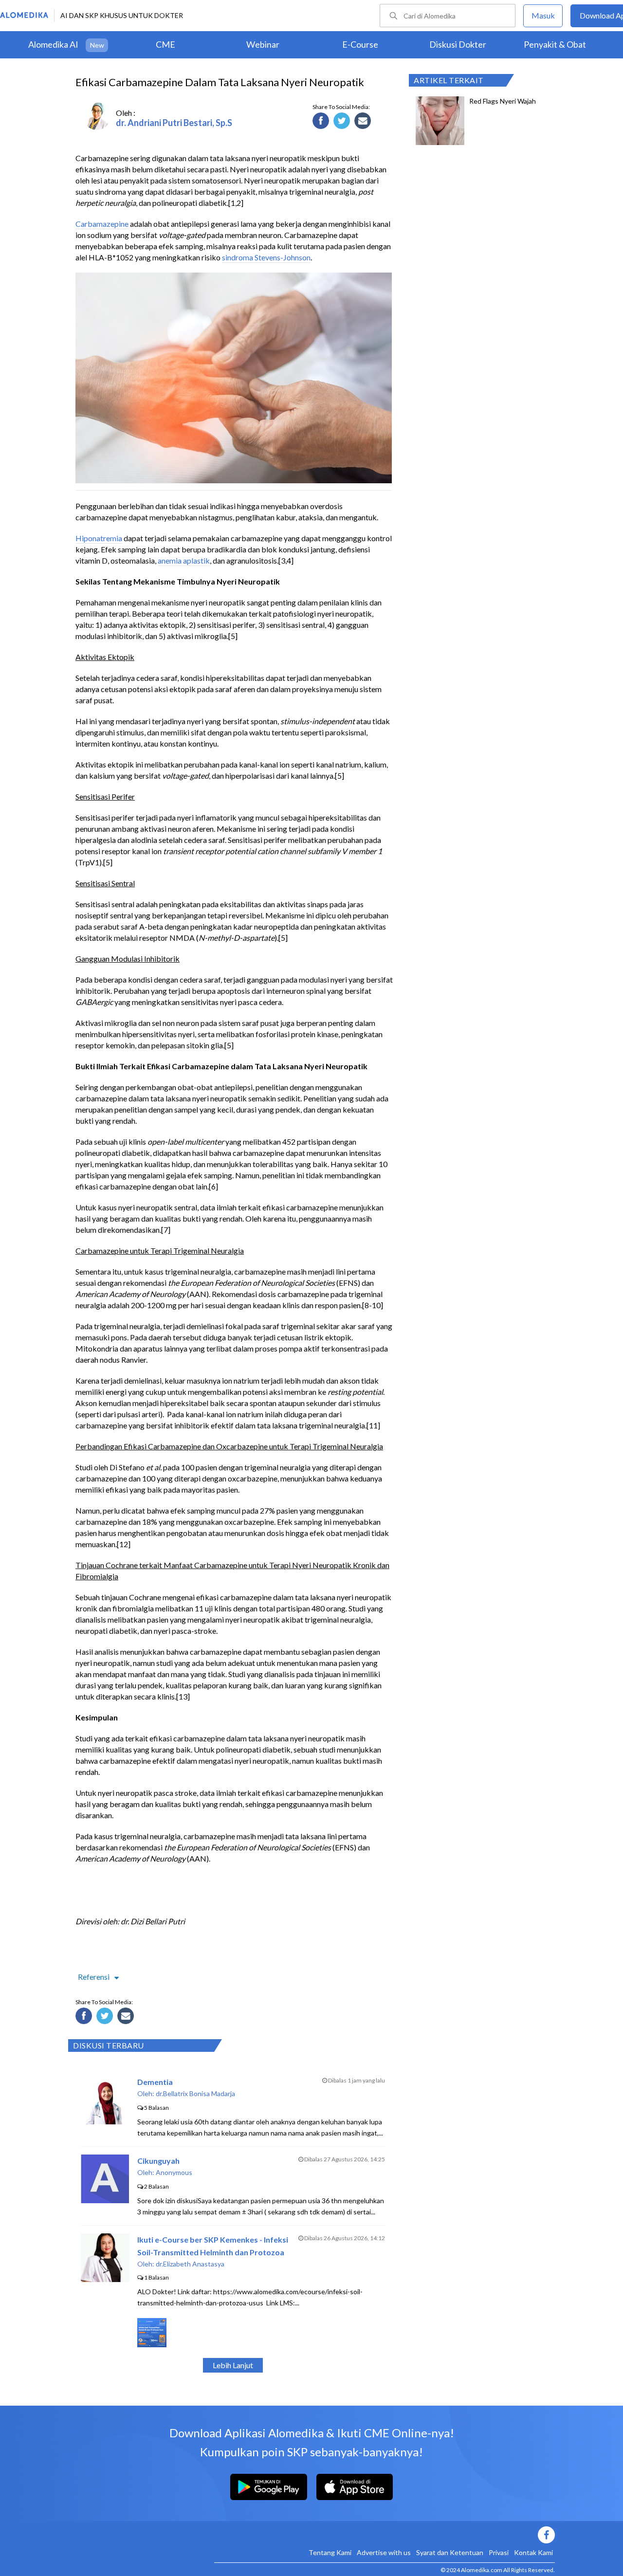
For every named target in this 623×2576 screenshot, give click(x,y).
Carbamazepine (102, 224)
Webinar (263, 44)
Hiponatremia (99, 538)
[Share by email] (364, 122)
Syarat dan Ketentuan (450, 2552)
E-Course (360, 44)
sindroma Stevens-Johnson (266, 257)
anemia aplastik (184, 560)
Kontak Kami (533, 2552)
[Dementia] (105, 2121)
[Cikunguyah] (105, 2200)
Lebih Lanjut (233, 2365)
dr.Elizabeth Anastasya (190, 2264)
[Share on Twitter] (343, 122)
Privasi (499, 2552)
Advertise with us (384, 2552)
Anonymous (174, 2172)
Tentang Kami (330, 2552)
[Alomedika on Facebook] (385, 2535)
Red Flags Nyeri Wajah (503, 101)
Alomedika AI (53, 44)
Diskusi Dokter (458, 44)
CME (165, 44)
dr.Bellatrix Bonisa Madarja (195, 2093)
